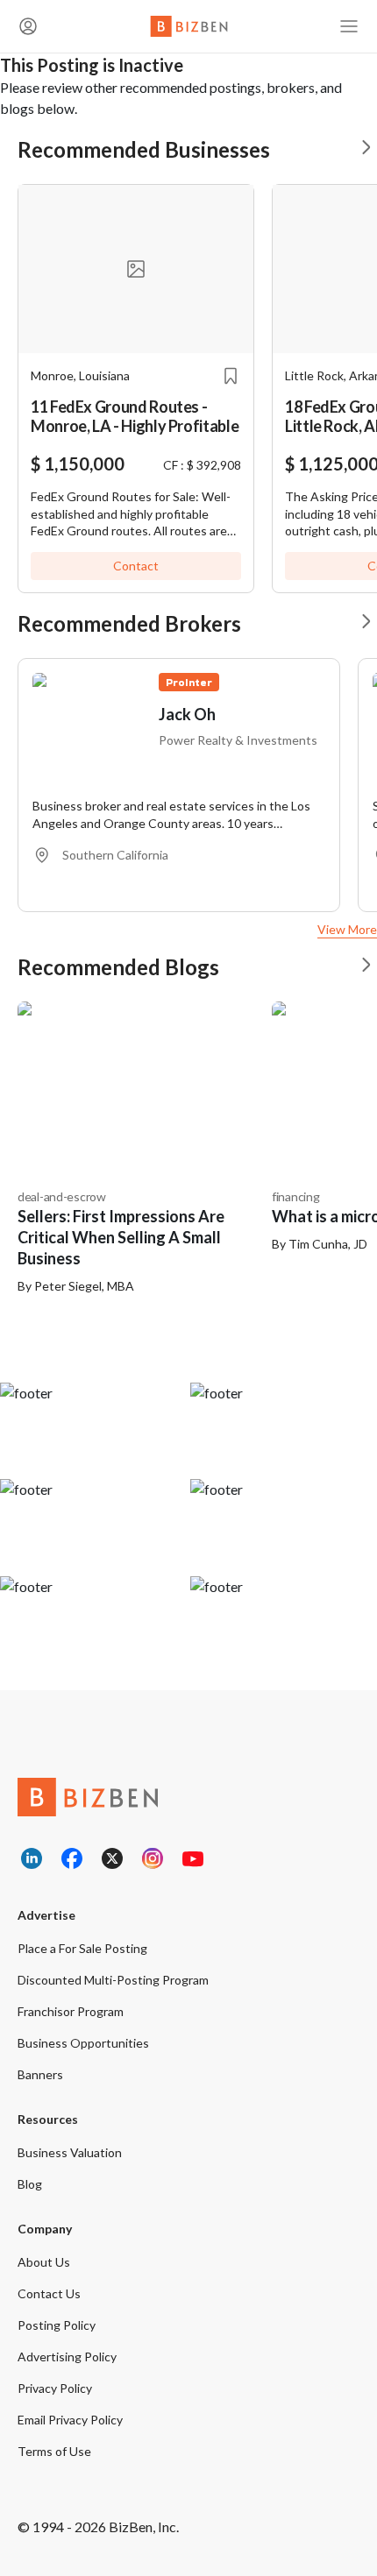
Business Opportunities (83, 2043)
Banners (40, 2074)
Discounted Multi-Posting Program (113, 1980)
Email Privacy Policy (70, 2420)
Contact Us (49, 2293)
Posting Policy (57, 2325)
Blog (30, 2184)
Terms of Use (54, 2451)
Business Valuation (70, 2152)
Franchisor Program (71, 2011)
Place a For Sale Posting (82, 1948)
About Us (44, 2262)
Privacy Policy (55, 2388)
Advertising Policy (67, 2357)
